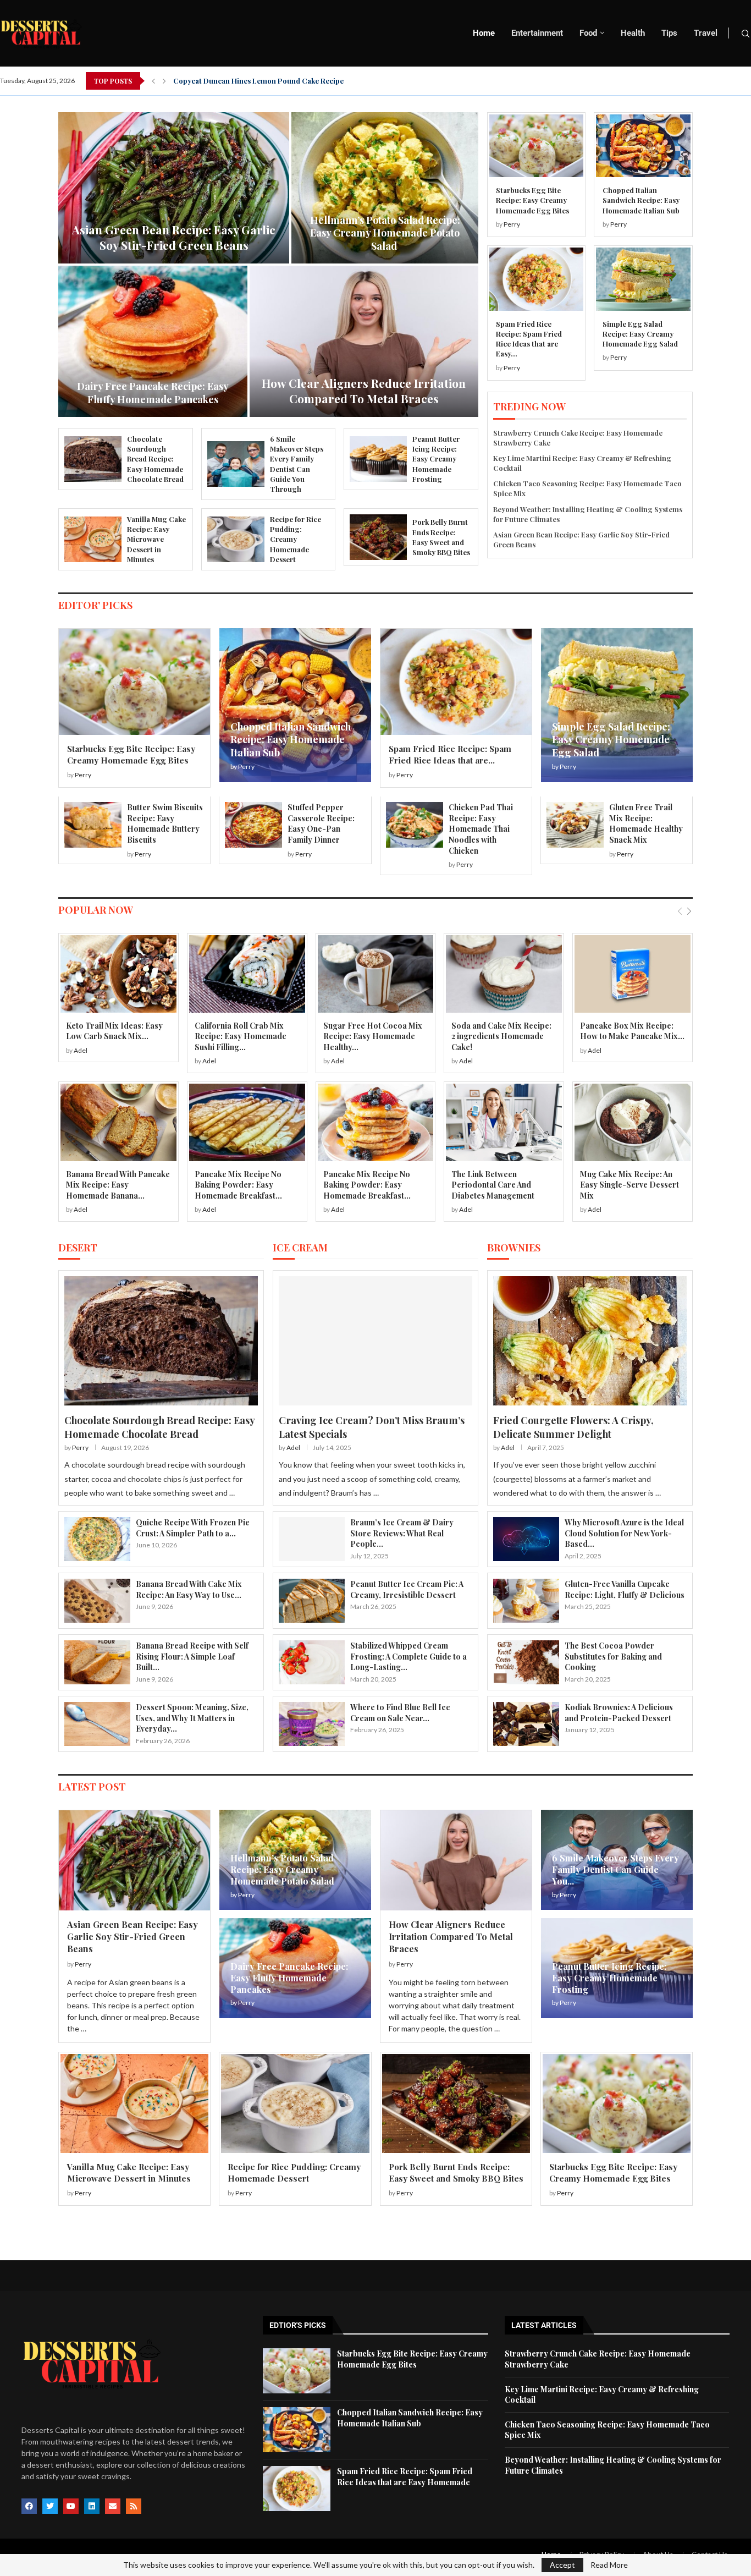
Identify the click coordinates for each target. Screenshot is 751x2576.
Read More (609, 2565)
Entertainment (537, 33)
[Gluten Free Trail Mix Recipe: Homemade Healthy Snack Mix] (575, 825)
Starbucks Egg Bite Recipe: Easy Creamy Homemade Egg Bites (532, 200)
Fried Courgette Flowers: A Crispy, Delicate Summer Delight (573, 1427)
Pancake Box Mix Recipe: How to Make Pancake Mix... (632, 1031)
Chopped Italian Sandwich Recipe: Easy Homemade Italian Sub (641, 200)
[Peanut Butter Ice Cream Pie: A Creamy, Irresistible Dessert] (312, 1601)
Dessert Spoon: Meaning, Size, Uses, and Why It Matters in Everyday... (192, 1718)
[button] (153, 81)
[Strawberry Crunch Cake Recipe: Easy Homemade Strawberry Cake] (174, 188)
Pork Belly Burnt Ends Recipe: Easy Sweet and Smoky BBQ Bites (441, 537)
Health (633, 33)
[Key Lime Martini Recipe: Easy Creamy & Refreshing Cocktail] (385, 188)
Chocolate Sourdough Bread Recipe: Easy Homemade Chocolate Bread (155, 459)
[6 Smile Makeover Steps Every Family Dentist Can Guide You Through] (236, 464)
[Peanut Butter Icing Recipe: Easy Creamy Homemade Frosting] (378, 459)
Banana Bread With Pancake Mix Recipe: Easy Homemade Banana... (118, 1185)
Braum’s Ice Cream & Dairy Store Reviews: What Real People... (402, 1533)
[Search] (746, 34)
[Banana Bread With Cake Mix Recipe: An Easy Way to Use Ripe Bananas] (97, 1601)
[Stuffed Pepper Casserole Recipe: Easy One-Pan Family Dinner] (253, 825)
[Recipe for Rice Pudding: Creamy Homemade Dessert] (236, 539)
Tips (669, 33)
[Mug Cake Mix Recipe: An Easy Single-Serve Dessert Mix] (633, 1122)
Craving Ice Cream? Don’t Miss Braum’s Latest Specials (372, 1427)
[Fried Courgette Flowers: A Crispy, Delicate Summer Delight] (590, 1341)
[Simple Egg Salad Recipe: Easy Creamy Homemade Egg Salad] (643, 279)
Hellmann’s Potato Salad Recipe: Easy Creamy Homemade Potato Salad (283, 1869)
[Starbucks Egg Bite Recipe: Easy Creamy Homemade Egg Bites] (536, 146)
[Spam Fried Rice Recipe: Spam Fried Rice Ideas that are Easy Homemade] (536, 279)
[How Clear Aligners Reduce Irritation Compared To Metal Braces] (456, 1860)
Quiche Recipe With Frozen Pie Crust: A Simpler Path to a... (193, 1528)
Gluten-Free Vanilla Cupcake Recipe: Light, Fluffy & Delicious (625, 1589)
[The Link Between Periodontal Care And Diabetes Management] (504, 1122)
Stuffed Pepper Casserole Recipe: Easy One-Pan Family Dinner (321, 823)
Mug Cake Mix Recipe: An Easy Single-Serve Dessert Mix (629, 1185)
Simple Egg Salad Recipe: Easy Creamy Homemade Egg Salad (640, 334)
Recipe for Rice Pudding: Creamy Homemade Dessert (296, 539)
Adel (81, 1050)
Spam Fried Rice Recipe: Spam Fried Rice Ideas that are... (450, 754)
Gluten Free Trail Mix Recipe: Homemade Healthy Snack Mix (646, 823)
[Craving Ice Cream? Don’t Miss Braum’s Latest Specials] (375, 1341)
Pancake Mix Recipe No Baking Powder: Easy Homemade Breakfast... (238, 1185)
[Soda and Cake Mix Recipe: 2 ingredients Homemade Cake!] (504, 974)
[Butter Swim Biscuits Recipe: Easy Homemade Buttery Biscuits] (93, 825)
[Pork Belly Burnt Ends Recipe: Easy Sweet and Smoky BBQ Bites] (378, 537)
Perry (512, 224)
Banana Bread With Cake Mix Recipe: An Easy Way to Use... (189, 1589)
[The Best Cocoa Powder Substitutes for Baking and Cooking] (526, 1662)
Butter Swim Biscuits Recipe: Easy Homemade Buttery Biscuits (165, 823)
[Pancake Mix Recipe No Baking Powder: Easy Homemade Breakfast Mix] (247, 1122)
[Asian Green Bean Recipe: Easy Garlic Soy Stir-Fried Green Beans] (134, 1860)
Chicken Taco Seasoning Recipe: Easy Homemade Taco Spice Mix (153, 392)
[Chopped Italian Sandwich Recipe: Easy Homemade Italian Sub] (643, 146)
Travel (706, 33)
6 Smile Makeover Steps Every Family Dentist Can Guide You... (615, 1869)
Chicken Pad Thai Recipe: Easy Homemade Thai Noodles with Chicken (481, 829)
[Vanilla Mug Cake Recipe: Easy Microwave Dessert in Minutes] (93, 539)
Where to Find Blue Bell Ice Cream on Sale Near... (400, 1713)
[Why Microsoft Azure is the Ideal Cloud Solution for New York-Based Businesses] (526, 1539)
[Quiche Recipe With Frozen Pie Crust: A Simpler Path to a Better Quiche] (97, 1539)
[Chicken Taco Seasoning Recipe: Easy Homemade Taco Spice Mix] (153, 341)
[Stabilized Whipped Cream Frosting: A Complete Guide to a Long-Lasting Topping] (312, 1662)
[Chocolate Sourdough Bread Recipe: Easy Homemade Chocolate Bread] (93, 459)
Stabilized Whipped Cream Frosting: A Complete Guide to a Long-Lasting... (408, 1656)
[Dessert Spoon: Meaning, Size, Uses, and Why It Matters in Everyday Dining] (97, 1724)
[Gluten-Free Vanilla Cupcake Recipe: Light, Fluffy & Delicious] (526, 1601)
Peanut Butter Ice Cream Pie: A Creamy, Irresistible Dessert (407, 1589)
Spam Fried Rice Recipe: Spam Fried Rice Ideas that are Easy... (529, 339)
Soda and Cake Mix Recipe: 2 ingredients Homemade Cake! (501, 1036)
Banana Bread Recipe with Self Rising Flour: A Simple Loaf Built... (192, 1656)
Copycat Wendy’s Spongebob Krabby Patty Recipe (259, 81)
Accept (562, 2565)
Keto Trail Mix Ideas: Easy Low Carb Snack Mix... (114, 1031)
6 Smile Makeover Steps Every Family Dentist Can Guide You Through (297, 464)
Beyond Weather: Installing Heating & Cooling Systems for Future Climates (364, 383)
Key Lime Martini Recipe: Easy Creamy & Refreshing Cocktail (385, 239)
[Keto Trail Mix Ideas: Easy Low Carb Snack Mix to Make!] (118, 974)
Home (484, 33)
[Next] (689, 911)
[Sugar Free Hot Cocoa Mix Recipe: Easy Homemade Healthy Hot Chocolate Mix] (376, 974)
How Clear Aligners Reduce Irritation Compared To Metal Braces (451, 1937)
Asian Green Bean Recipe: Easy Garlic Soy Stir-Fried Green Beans (132, 1937)
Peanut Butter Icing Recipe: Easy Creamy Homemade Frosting (436, 459)
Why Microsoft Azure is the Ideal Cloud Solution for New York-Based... (624, 1533)
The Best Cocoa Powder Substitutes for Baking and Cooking (613, 1656)
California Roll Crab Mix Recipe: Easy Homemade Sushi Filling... (241, 1036)
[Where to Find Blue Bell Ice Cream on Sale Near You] (312, 1724)
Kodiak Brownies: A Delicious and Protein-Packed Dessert (619, 1713)
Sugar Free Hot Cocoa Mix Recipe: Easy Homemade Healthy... (373, 1036)
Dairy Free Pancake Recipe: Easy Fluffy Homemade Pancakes (289, 1978)
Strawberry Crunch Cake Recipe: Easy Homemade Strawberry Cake (174, 237)
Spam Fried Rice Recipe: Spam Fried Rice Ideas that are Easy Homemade (405, 2477)
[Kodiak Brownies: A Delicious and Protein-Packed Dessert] (526, 1724)
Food (588, 33)
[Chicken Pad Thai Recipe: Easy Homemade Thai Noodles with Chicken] (415, 825)
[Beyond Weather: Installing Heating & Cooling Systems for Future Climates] (364, 341)
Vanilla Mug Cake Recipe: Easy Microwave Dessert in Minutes (156, 539)
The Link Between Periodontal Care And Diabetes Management (493, 1185)
